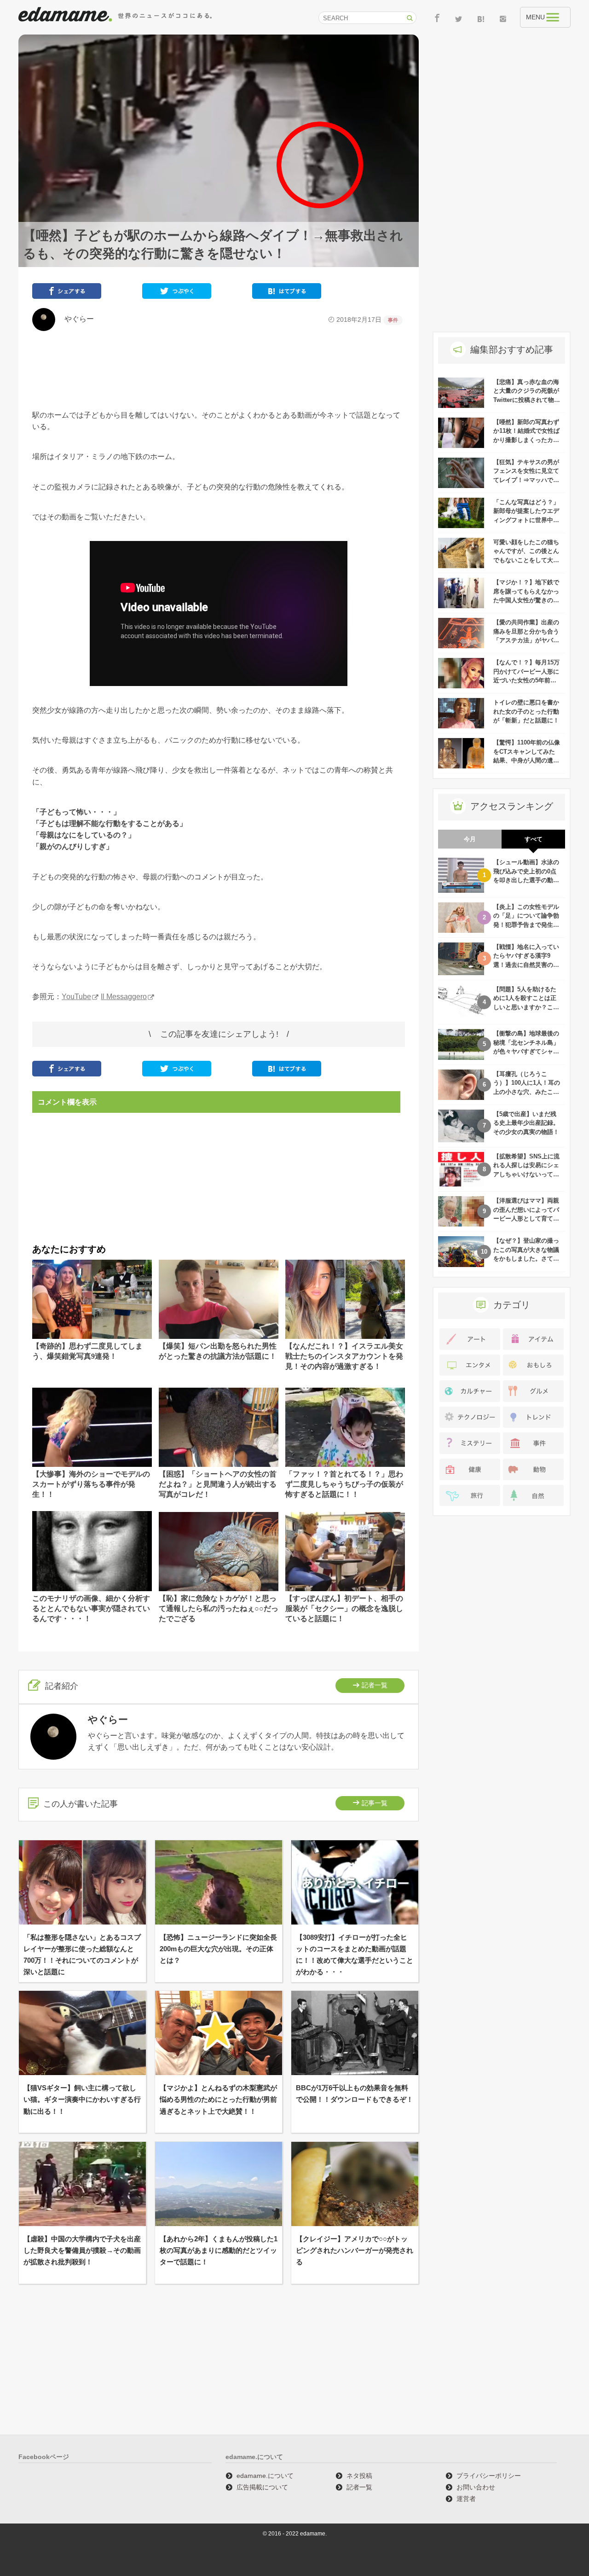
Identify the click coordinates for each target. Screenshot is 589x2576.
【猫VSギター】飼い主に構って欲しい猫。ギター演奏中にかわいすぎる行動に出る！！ (82, 2099)
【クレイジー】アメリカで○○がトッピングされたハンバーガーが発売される (355, 2250)
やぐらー (75, 319)
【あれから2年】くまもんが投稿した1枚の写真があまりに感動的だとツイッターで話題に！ (219, 2250)
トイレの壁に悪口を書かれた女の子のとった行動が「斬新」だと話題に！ (526, 711)
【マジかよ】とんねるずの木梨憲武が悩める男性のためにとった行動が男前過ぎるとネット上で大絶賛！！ (218, 2099)
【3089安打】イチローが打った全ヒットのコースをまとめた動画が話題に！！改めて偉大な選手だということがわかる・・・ (355, 1955)
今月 (470, 839)
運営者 (466, 2499)
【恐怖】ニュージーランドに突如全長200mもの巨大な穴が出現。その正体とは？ (218, 1949)
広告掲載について (262, 2487)
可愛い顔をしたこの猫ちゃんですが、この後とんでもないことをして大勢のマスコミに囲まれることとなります (526, 560)
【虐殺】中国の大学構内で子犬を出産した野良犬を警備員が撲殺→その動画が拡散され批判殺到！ (82, 2250)
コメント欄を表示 (67, 1102)
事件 (393, 320)
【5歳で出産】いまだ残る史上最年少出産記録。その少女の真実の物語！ (526, 1123)
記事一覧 (375, 1803)
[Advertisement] (219, 370)
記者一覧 (375, 1685)
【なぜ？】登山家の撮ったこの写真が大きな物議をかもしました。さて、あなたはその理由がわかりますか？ (526, 1259)
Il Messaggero (124, 997)
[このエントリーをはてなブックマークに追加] (287, 293)
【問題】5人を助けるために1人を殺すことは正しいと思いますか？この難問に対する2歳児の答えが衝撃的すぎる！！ (526, 1007)
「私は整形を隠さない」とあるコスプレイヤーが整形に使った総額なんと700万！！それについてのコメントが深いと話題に (82, 1955)
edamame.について (265, 2476)
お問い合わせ (476, 2487)
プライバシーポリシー (489, 2476)
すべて (534, 839)
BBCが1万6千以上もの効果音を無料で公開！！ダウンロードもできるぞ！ (355, 2093)
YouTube (76, 997)
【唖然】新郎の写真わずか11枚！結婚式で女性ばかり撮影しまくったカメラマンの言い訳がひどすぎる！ (526, 440)
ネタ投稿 (359, 2476)
